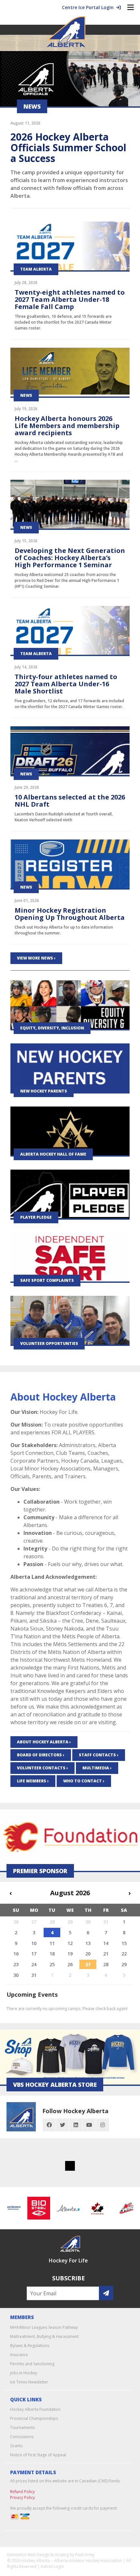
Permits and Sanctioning (32, 2364)
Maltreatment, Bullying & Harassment (44, 2336)
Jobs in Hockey (24, 2373)
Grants (16, 2446)
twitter (63, 2125)
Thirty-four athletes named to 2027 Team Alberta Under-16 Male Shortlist (66, 684)
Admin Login (52, 2566)
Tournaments (22, 2428)
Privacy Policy (22, 2497)
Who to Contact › (84, 1781)
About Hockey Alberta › (44, 1742)
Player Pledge (36, 1217)
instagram (103, 2125)
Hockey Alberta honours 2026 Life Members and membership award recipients (67, 426)
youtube (89, 2125)
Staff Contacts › (99, 1755)
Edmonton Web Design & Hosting (38, 2555)
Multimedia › (97, 1768)
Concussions (22, 2437)
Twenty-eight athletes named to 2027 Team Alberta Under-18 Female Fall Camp (70, 299)
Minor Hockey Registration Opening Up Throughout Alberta (70, 914)
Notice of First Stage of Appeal (38, 2455)
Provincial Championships (34, 2418)
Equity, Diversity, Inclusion (52, 1028)
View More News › (36, 958)
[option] (31, 2208)
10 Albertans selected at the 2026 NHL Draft (70, 801)
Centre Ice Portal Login (89, 7)
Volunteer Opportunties (49, 1343)
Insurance (19, 2355)
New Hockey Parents (44, 1091)
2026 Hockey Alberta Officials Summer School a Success (68, 148)
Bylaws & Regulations (30, 2346)
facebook (49, 2125)
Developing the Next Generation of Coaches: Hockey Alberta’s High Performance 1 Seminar (70, 558)
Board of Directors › (41, 1755)
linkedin (76, 2125)
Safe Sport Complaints (47, 1280)
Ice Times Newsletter (29, 2382)
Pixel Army (85, 2555)
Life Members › (33, 1781)
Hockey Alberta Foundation (35, 2409)
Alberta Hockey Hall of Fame (53, 1154)
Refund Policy (22, 2492)
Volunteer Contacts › (42, 1768)
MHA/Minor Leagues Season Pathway (44, 2327)
